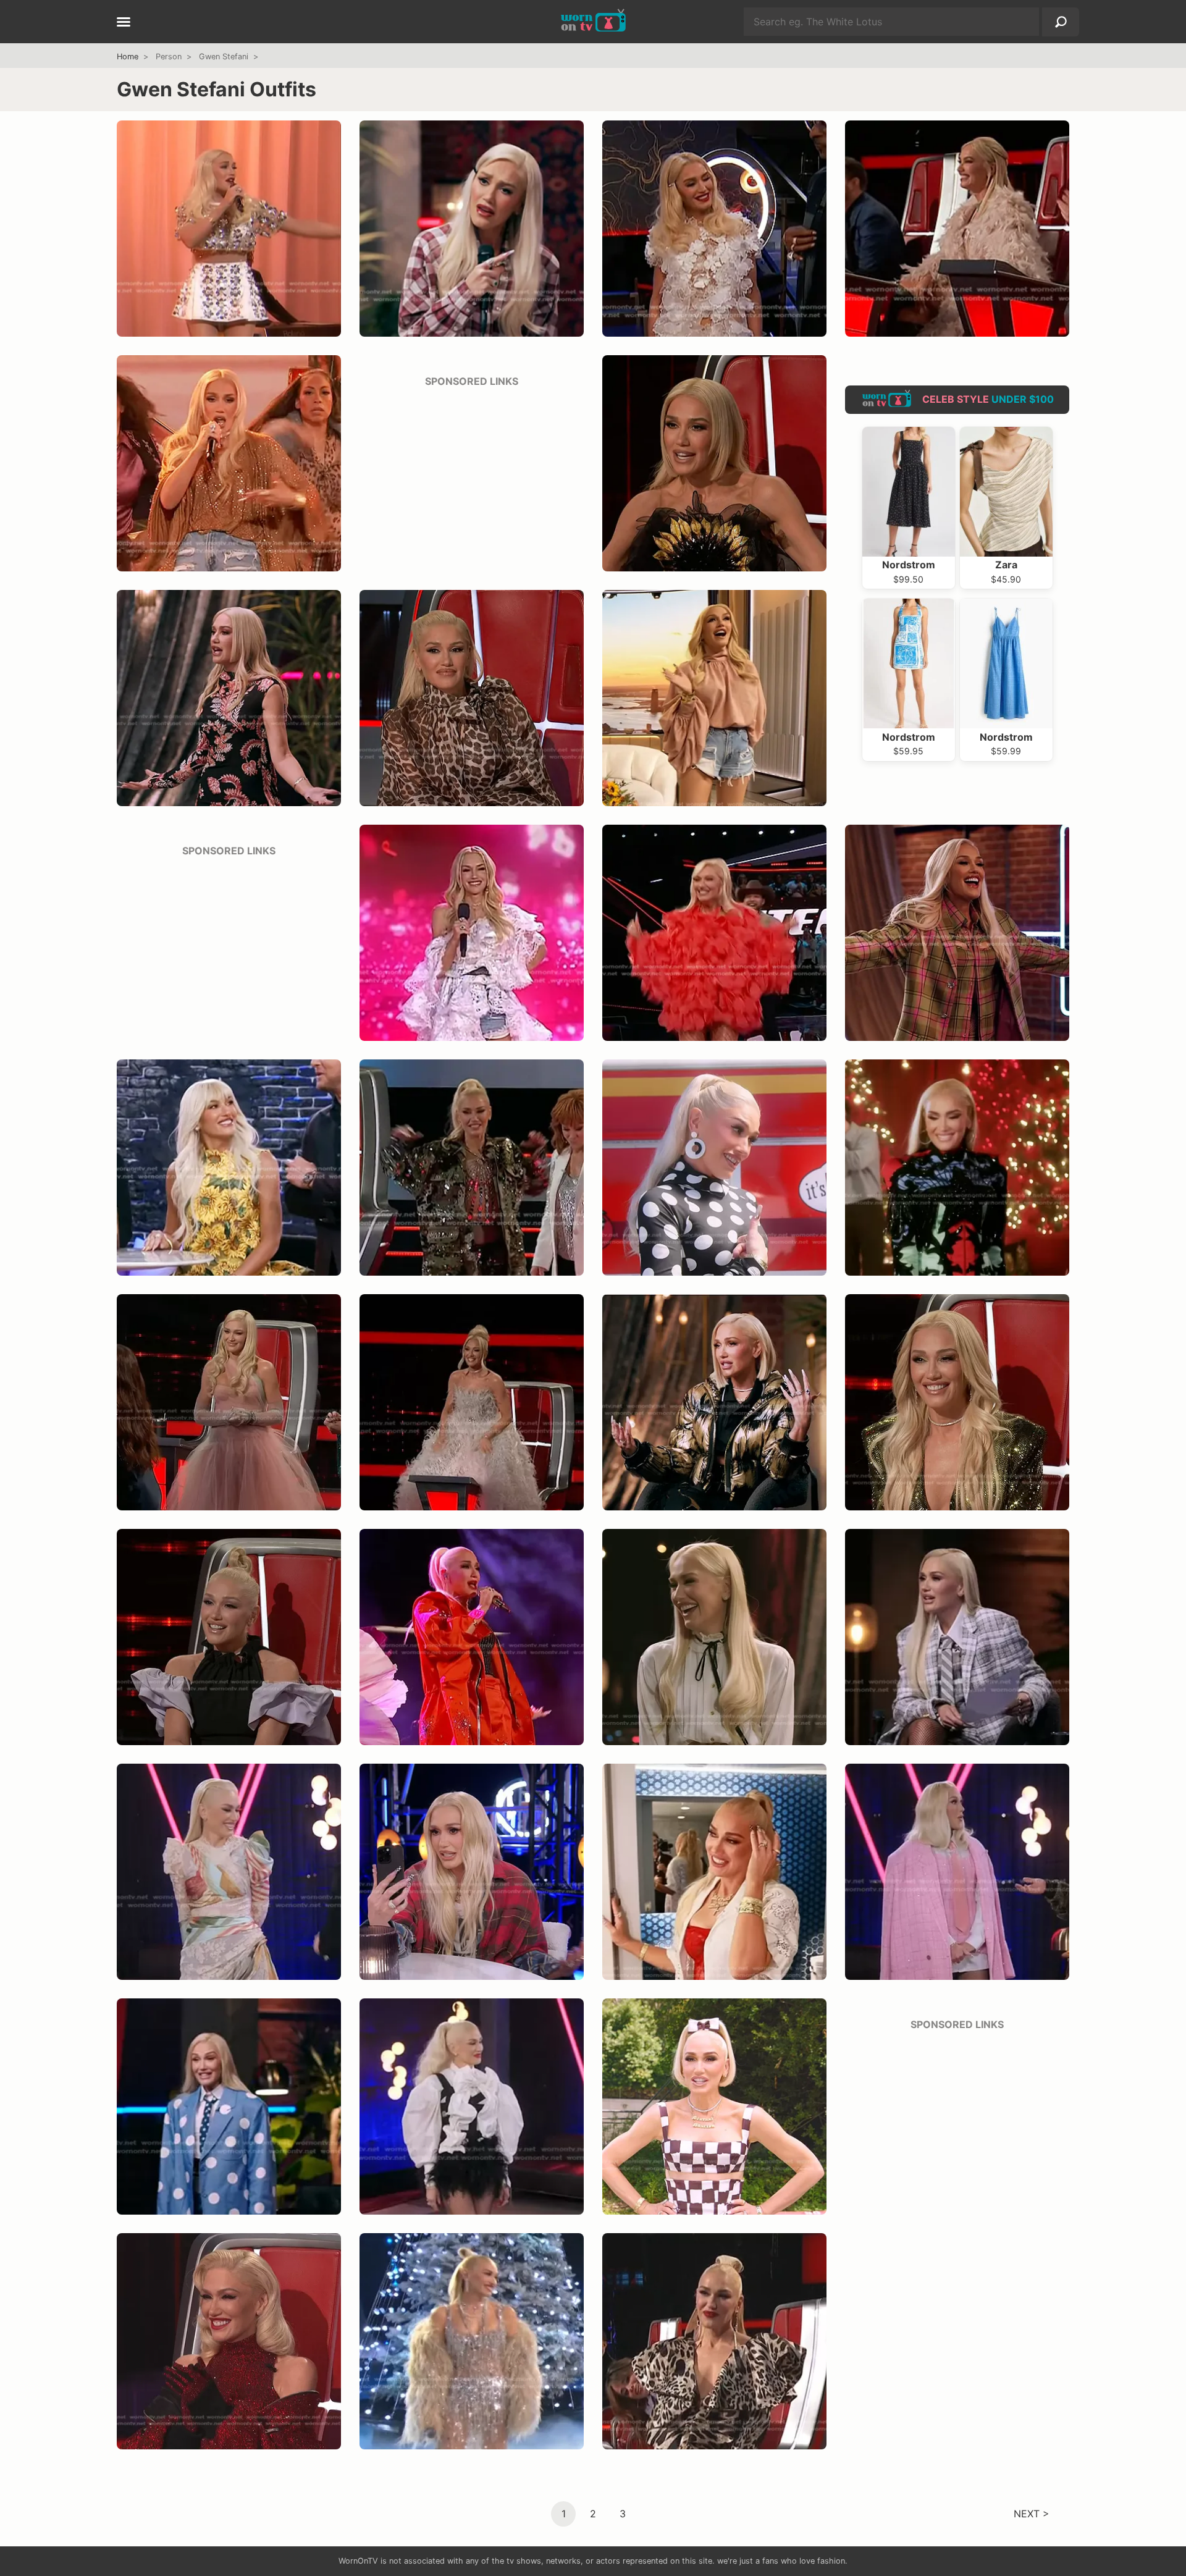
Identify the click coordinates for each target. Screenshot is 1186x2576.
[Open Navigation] (124, 23)
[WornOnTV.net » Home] (593, 22)
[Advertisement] (472, 476)
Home (128, 57)
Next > (1032, 2513)
